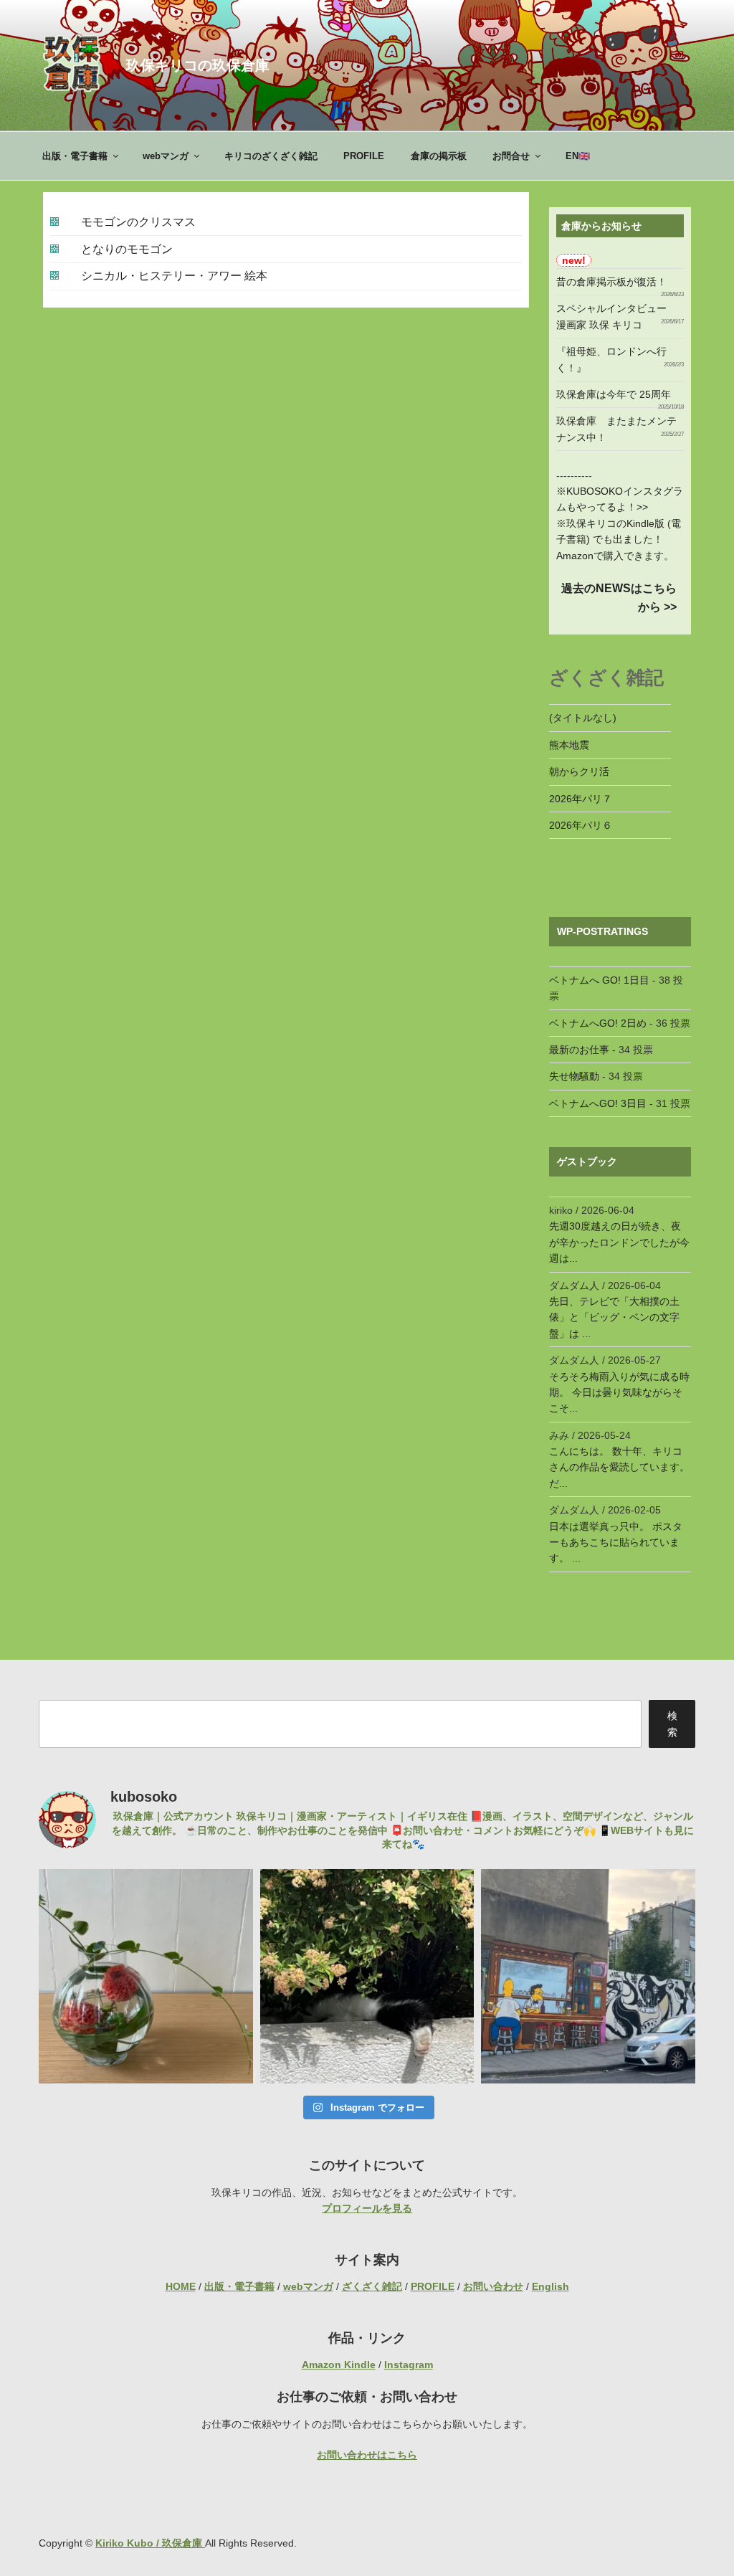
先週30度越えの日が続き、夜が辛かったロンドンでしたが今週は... (619, 1242)
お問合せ (511, 156)
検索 (672, 1724)
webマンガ (166, 156)
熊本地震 (569, 745)
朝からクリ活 (579, 771)
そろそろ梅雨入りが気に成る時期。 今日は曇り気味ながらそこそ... (619, 1393)
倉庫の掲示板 (439, 156)
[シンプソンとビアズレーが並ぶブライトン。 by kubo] (588, 1976)
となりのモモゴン (127, 249)
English (550, 2286)
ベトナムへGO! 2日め (598, 1023)
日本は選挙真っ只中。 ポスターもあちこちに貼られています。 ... (616, 1543)
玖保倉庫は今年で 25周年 (614, 394)
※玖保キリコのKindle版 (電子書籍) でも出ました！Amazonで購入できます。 (619, 540)
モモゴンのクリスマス (138, 222)
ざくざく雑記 (372, 2286)
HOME (181, 2286)
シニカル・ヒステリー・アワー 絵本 (174, 276)
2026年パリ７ (581, 799)
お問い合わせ (493, 2286)
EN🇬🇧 (578, 156)
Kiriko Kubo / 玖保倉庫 (150, 2543)
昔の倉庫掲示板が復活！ (611, 282)
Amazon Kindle (339, 2364)
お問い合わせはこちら (367, 2455)
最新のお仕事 (579, 1050)
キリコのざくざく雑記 (271, 156)
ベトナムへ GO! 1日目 (599, 980)
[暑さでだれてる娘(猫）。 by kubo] (367, 1976)
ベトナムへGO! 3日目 (598, 1103)
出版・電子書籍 (75, 156)
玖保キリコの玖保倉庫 (198, 65)
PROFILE (364, 156)
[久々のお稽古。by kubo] (146, 1976)
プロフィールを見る (367, 2208)
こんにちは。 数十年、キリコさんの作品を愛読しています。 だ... (619, 1467)
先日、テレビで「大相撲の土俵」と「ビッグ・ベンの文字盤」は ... (614, 1317)
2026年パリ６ (581, 825)
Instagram (409, 2364)
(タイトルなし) (583, 718)
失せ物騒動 (574, 1076)
